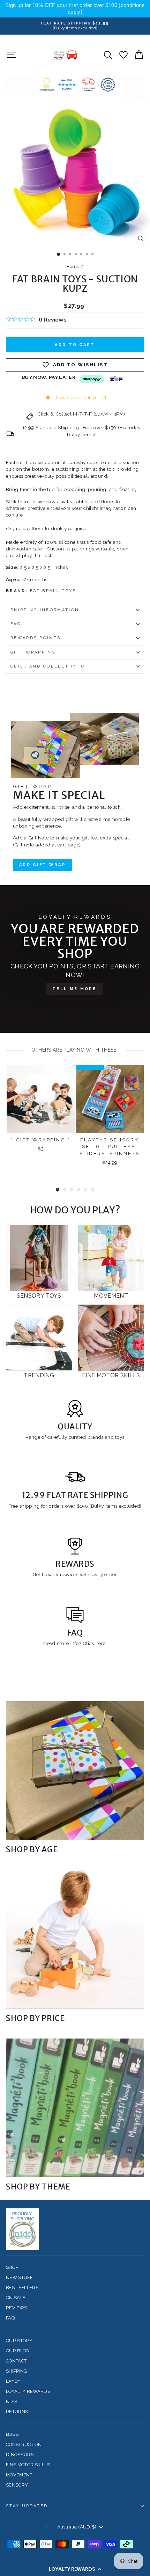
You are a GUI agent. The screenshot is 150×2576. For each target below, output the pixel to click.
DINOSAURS (20, 2455)
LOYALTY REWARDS (28, 2391)
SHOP (12, 2267)
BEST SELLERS (22, 2288)
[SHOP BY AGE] (75, 1770)
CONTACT (16, 2361)
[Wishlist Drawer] (123, 55)
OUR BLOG (18, 2351)
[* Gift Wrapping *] (41, 1099)
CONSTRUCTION (24, 2444)
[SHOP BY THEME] (75, 2108)
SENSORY (17, 2485)
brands (96, 1437)
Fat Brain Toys (53, 591)
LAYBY (13, 2381)
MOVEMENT (19, 2475)
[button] (75, 2569)
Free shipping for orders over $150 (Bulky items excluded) (75, 1506)
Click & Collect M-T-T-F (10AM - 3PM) (81, 414)
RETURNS (17, 2412)
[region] (75, 9)
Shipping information (45, 610)
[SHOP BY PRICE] (75, 1939)
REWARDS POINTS (36, 638)
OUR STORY (19, 2341)
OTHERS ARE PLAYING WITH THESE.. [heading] (75, 1050)
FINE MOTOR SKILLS (28, 2465)
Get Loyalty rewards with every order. (75, 1574)
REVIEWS (16, 2308)
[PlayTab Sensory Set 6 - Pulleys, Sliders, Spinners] (110, 1099)
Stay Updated (27, 2506)
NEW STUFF (19, 2277)
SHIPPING (17, 2371)
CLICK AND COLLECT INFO (48, 666)
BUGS (12, 2434)
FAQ (16, 624)
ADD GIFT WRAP (43, 865)
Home (73, 266)
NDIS (12, 2401)
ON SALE (16, 2298)
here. (100, 1643)
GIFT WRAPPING (33, 652)
